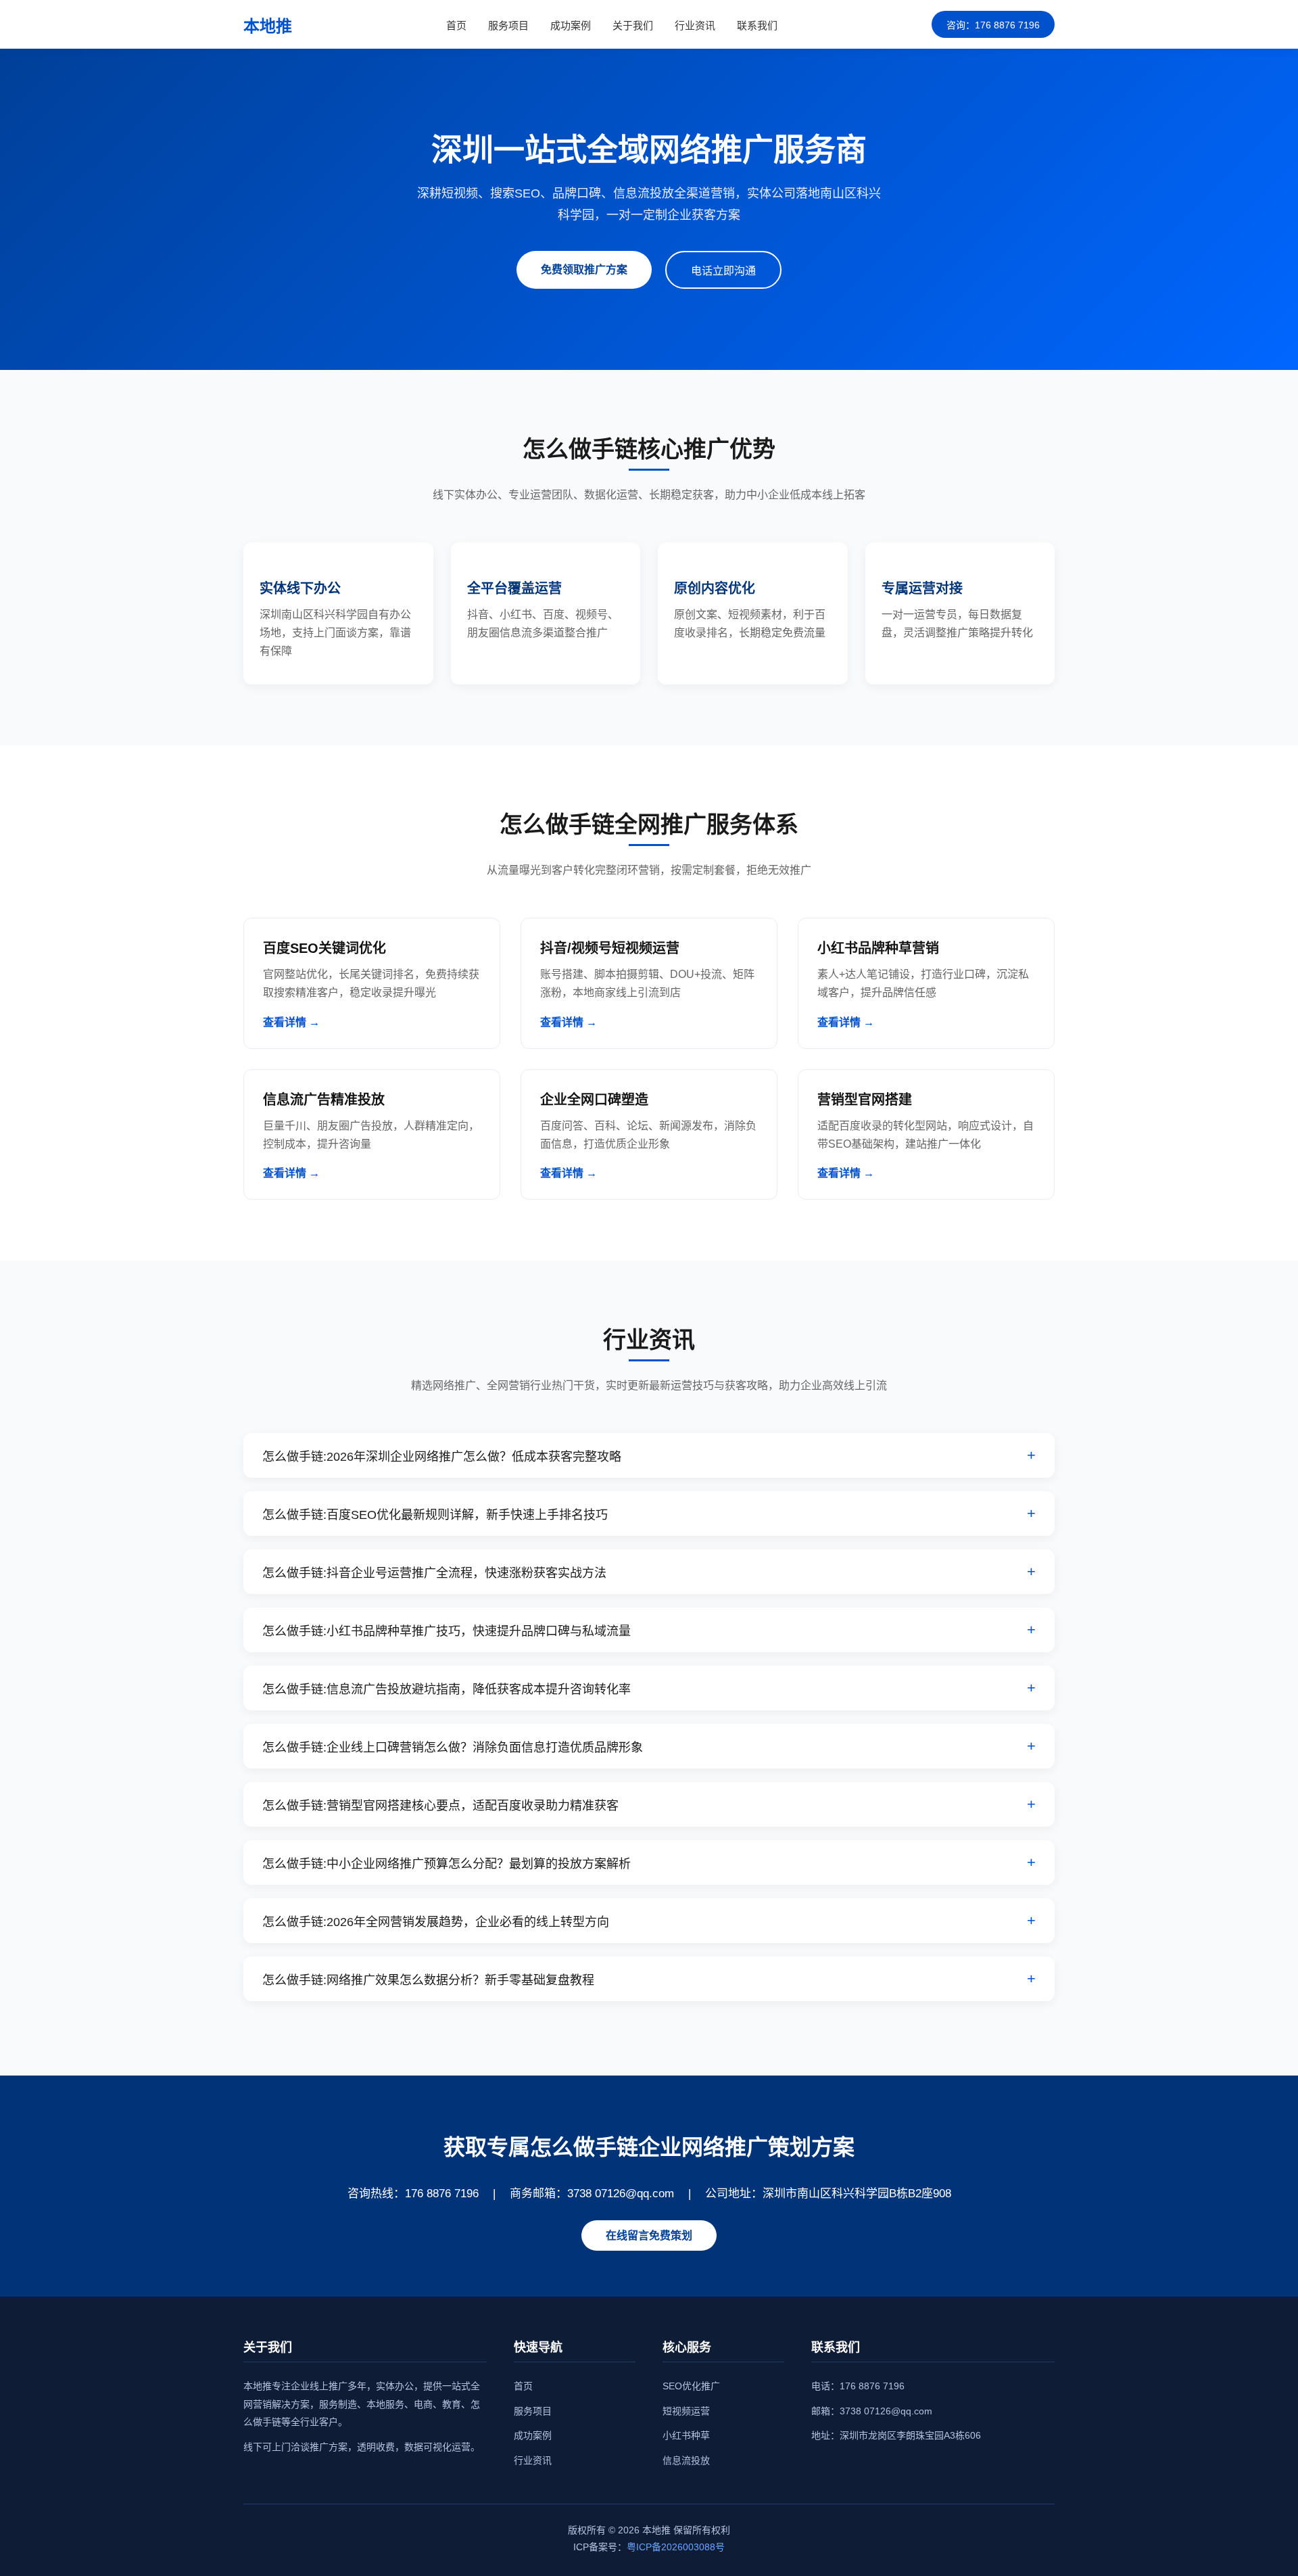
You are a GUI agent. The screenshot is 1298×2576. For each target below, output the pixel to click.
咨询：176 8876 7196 (993, 25)
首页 (456, 25)
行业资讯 (695, 25)
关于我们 (633, 25)
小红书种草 (686, 2435)
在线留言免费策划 (649, 2235)
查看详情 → (291, 1022)
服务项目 (508, 25)
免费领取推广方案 (584, 270)
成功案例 (571, 25)
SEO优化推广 (691, 2386)
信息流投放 (686, 2460)
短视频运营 (686, 2411)
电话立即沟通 (723, 271)
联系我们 (757, 25)
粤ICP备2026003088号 (676, 2547)
